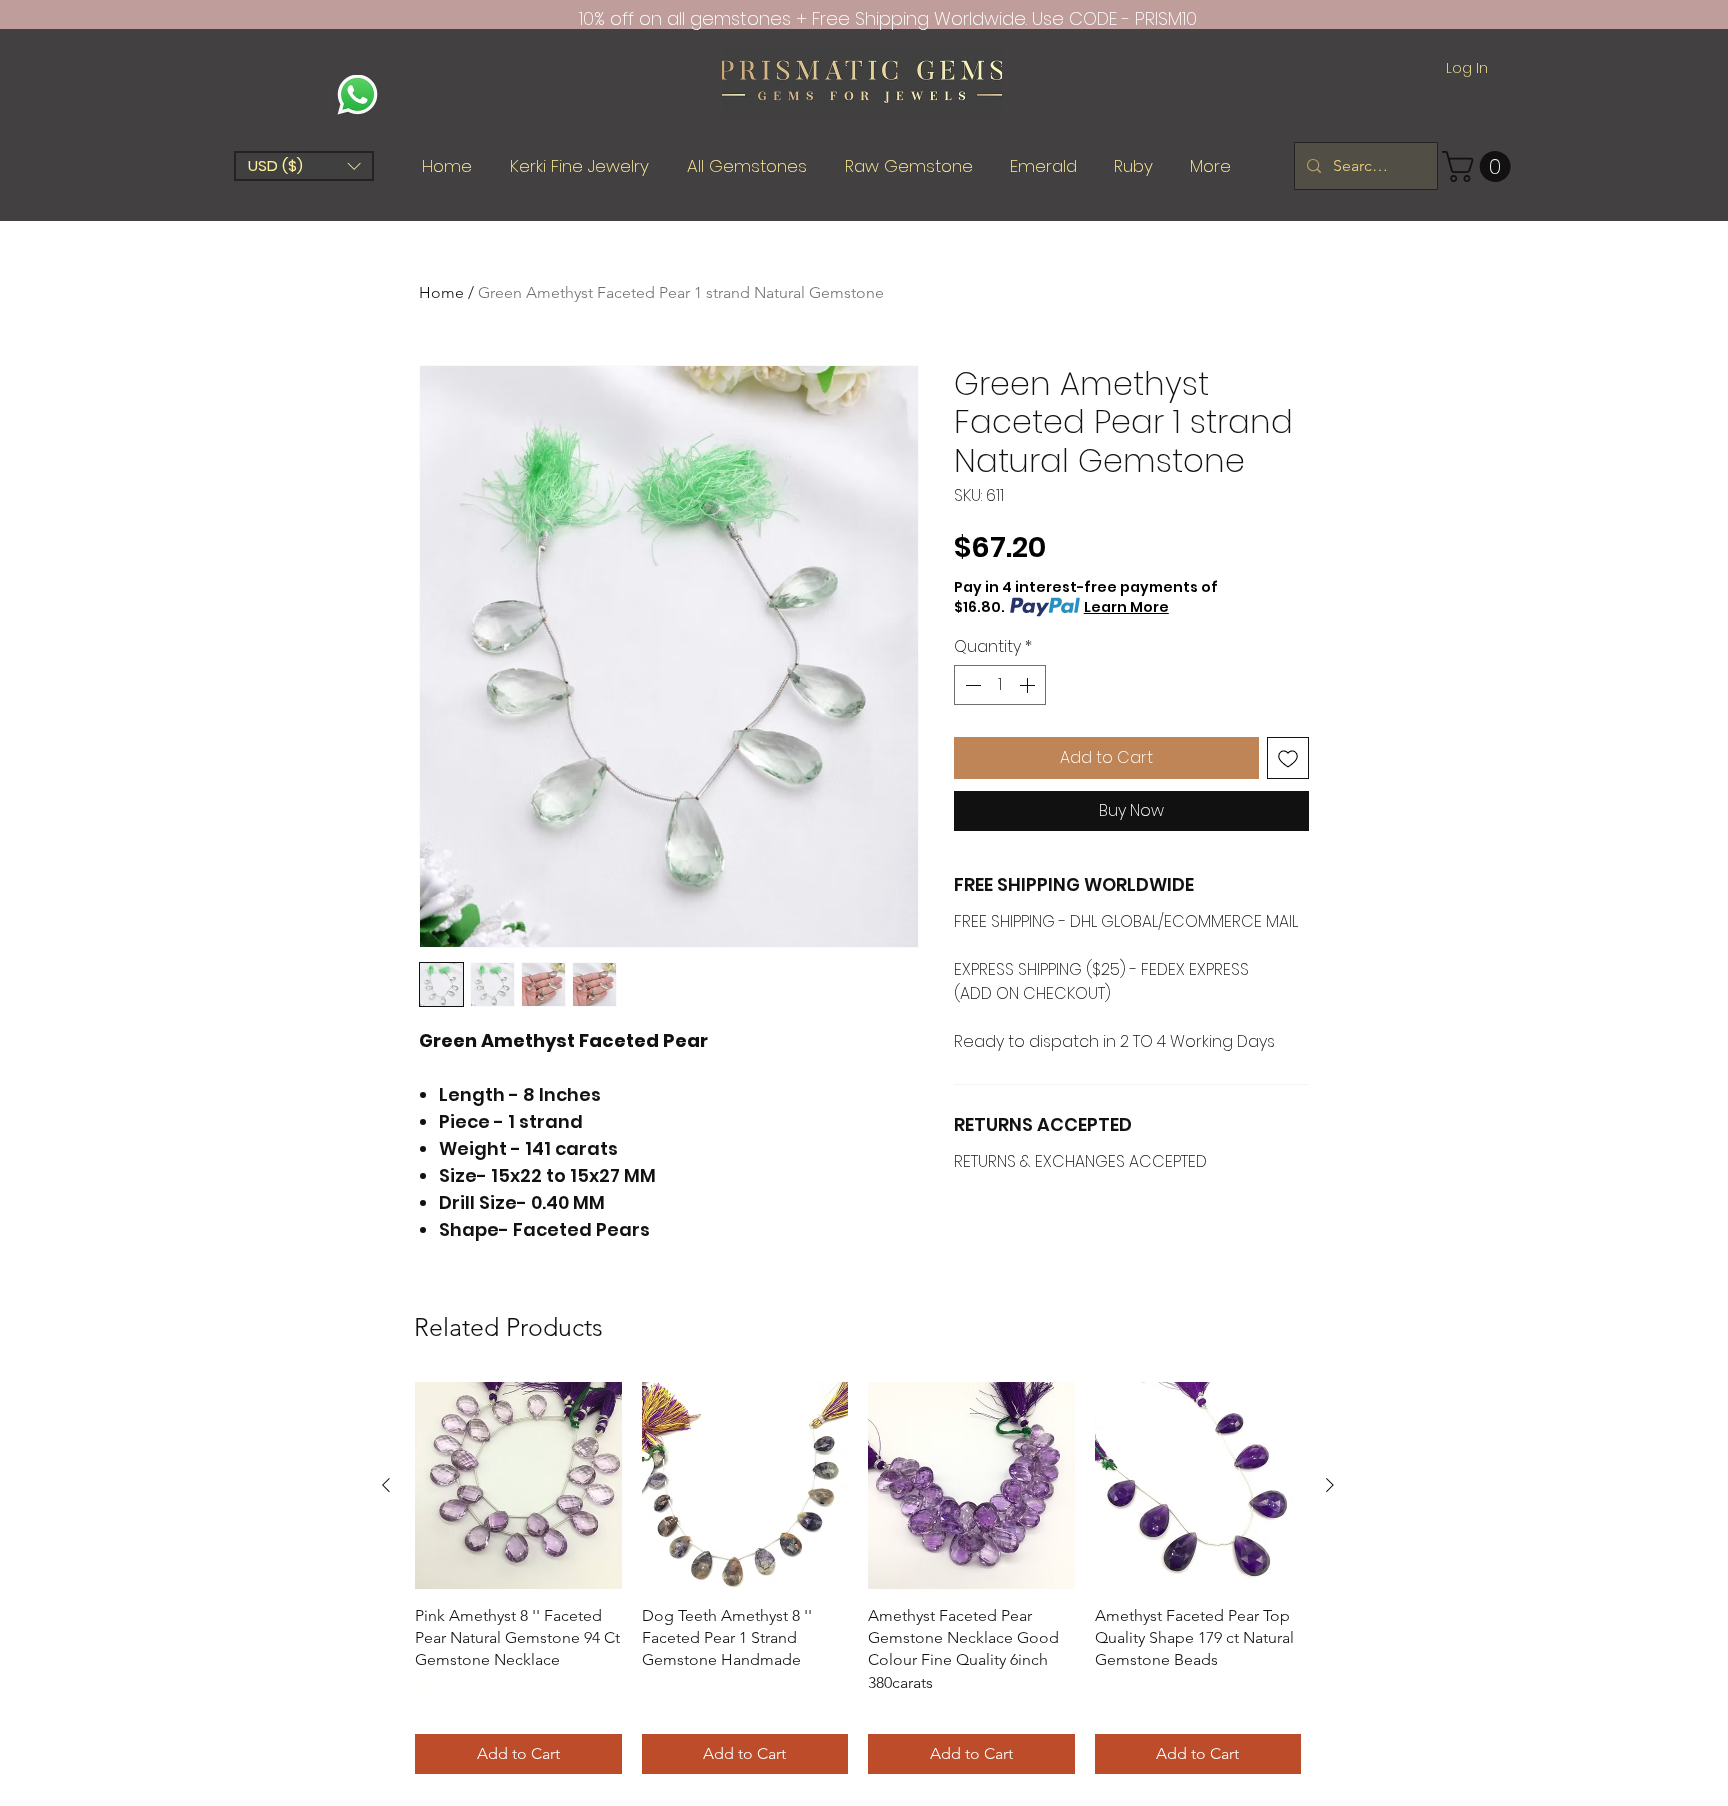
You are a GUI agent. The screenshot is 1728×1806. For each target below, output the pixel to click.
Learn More (1126, 607)
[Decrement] (971, 685)
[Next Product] (1330, 1485)
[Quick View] (518, 1485)
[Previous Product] (386, 1485)
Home (441, 292)
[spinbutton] (1000, 685)
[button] (304, 166)
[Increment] (1029, 685)
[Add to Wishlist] (1288, 758)
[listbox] (304, 166)
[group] (858, 1578)
